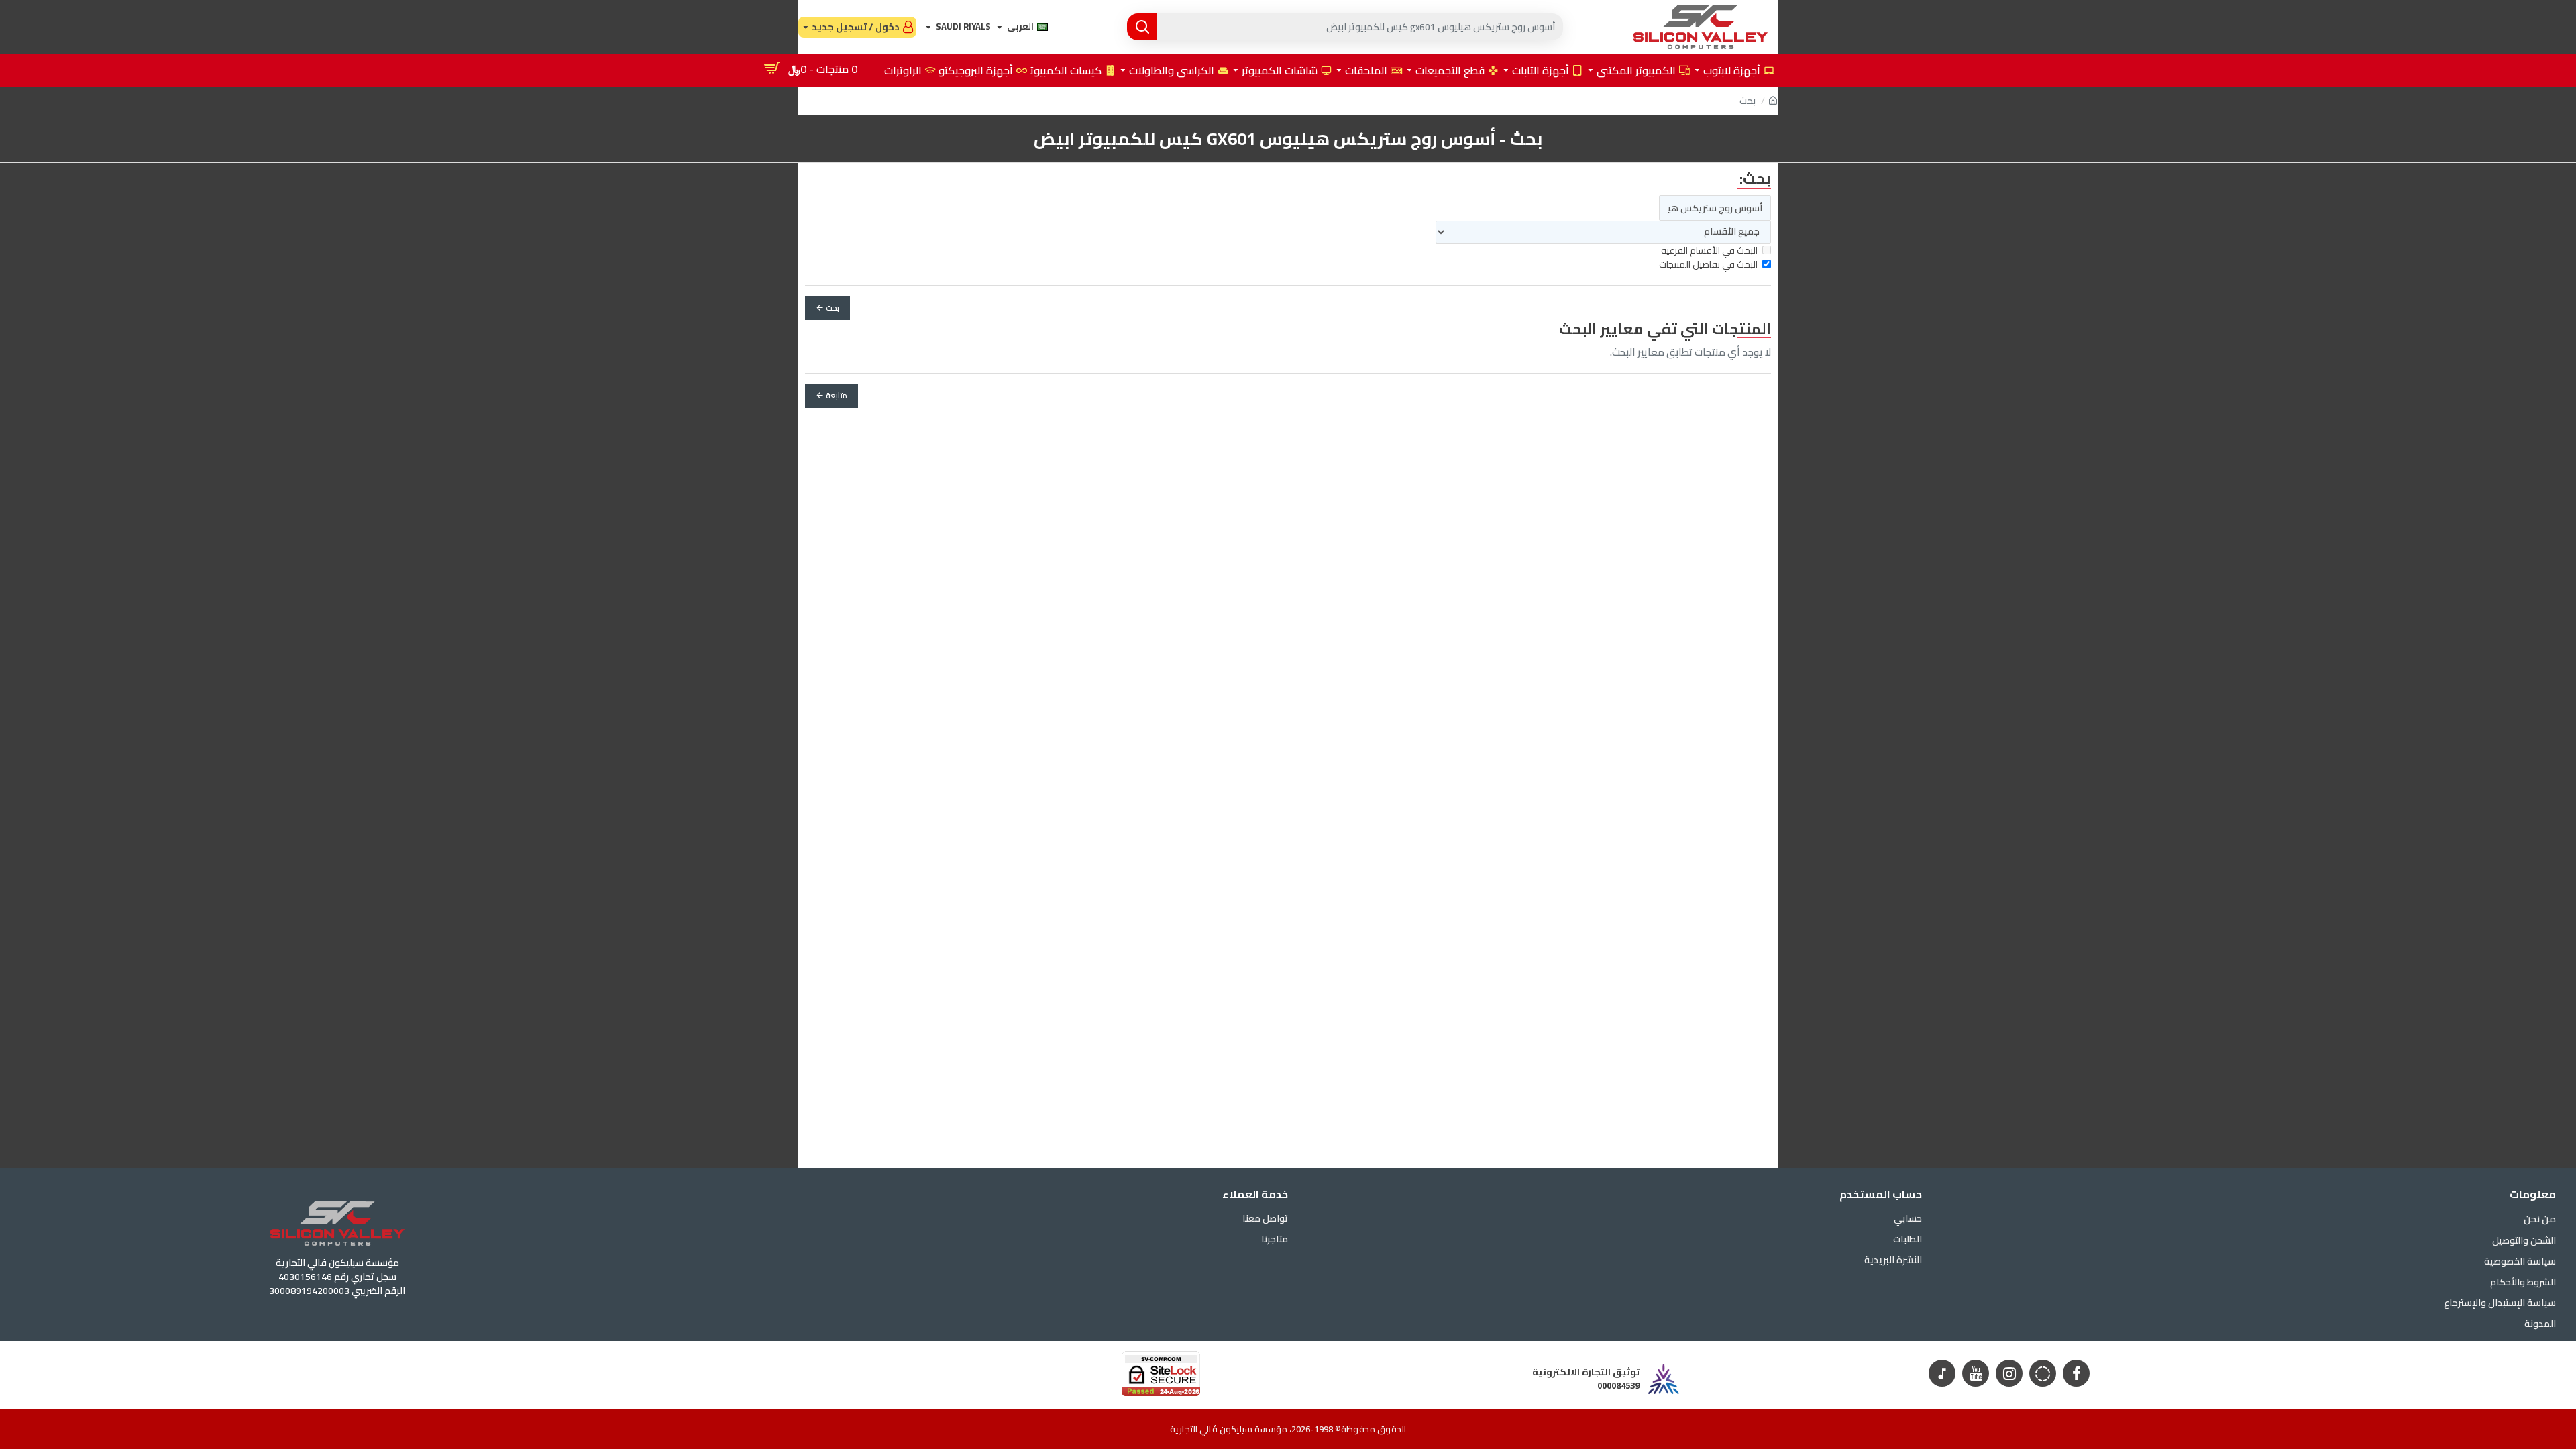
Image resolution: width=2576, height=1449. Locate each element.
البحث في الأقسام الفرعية (1709, 251)
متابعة (837, 395)
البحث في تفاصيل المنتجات (1708, 265)
